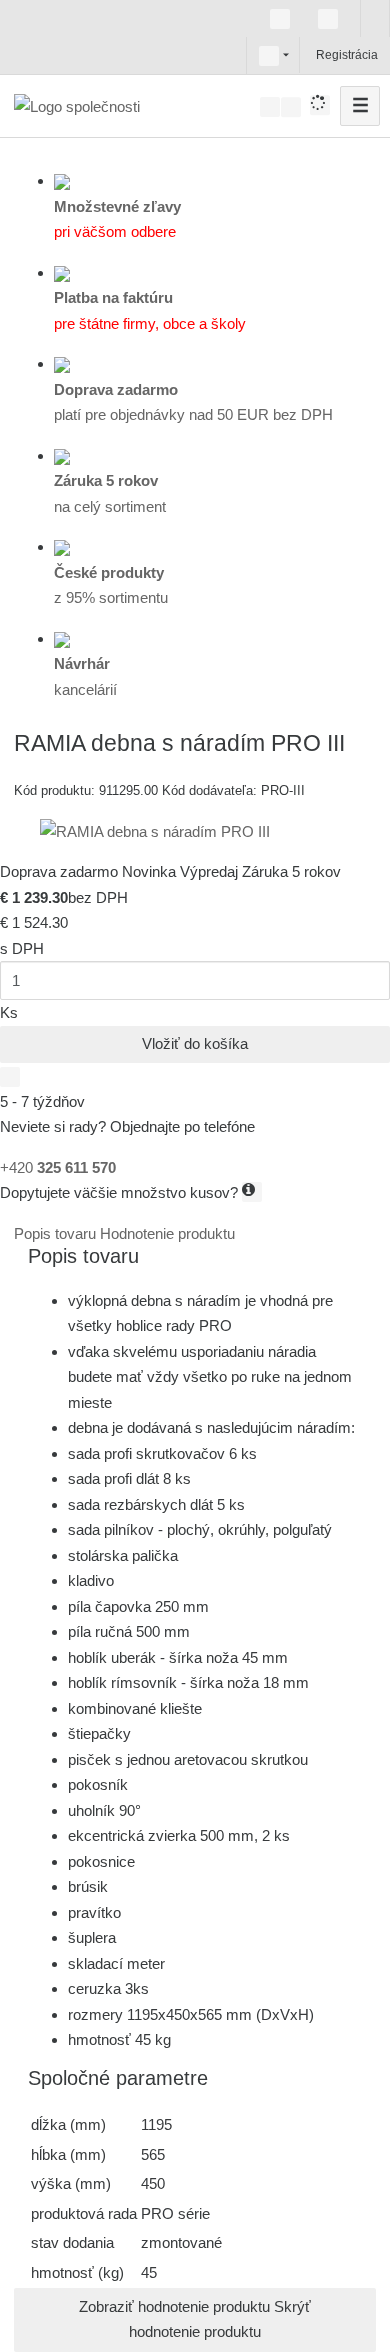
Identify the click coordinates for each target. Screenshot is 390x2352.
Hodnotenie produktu (167, 1233)
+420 (58, 1167)
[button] (269, 55)
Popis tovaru (57, 1233)
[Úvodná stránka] (77, 105)
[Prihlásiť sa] (314, 55)
